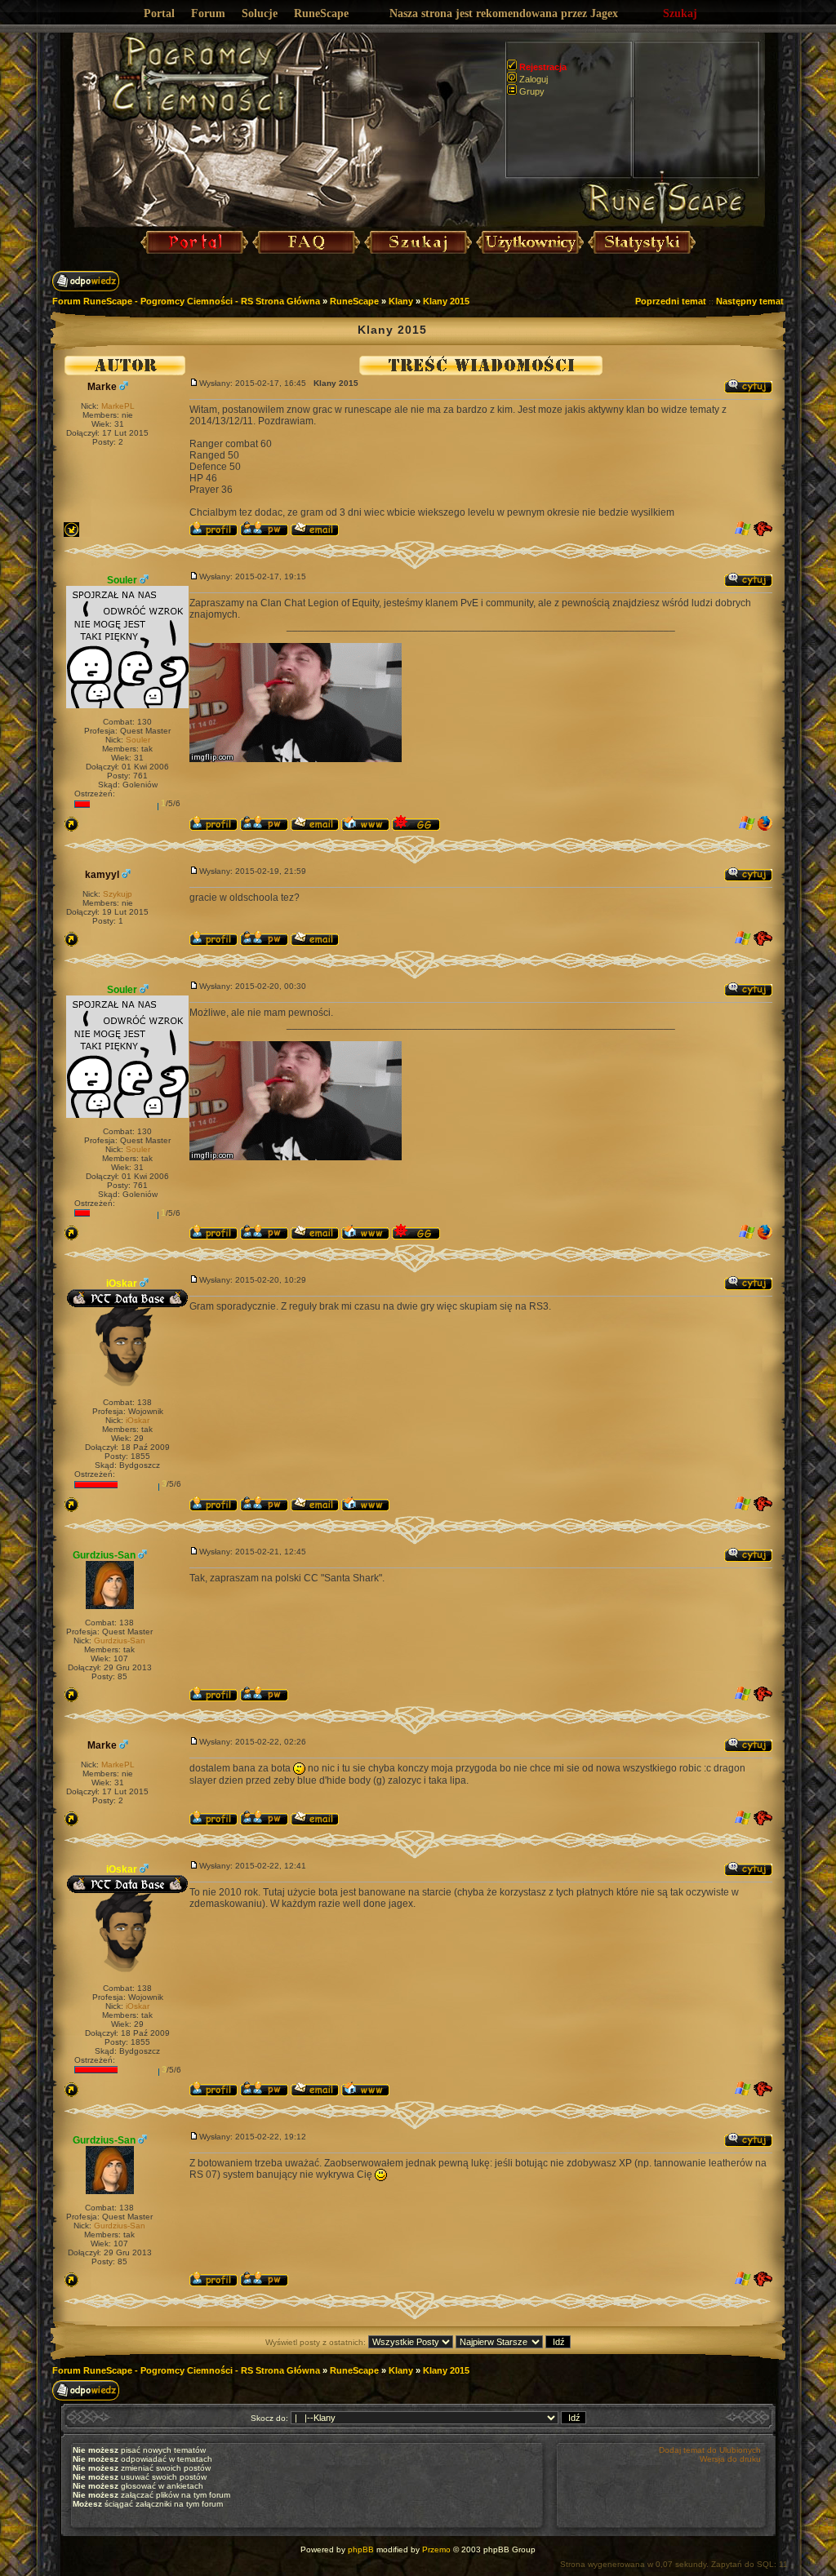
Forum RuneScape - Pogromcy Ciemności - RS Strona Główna (186, 301)
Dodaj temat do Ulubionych (710, 2450)
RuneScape (321, 13)
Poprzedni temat (671, 301)
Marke (102, 387)
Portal (159, 13)
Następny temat (750, 301)
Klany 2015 (446, 301)
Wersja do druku (730, 2459)
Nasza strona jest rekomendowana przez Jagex (504, 13)
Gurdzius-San (104, 1555)
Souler (122, 580)
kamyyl (102, 875)
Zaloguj (534, 79)
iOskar (122, 1284)
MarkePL (118, 406)
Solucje (260, 13)
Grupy (532, 91)
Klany (401, 301)
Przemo (436, 2549)
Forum (208, 13)
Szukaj (680, 13)
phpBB (361, 2549)
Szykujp (118, 894)
